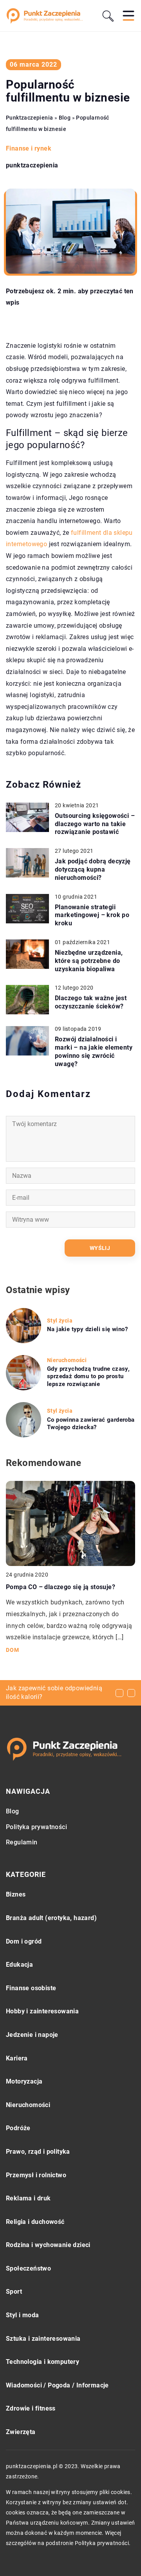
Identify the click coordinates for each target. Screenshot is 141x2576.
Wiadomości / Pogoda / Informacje (57, 2385)
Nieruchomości (28, 2105)
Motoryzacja (24, 2081)
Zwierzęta (21, 2432)
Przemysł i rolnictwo (36, 2175)
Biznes (16, 1894)
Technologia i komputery (42, 2362)
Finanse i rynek (29, 148)
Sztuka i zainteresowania (43, 2339)
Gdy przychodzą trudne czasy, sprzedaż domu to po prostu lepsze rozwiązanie (88, 1376)
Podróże (18, 2128)
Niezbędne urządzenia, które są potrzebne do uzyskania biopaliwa (89, 961)
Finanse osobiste (31, 1988)
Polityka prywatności (36, 1827)
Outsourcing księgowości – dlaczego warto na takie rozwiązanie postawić (95, 824)
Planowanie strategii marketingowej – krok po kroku (92, 915)
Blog (13, 1811)
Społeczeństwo (28, 2268)
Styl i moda (22, 2315)
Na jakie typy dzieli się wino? (87, 1329)
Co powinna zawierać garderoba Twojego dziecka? (91, 1424)
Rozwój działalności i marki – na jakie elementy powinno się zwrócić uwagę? (94, 1051)
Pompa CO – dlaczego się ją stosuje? (61, 1587)
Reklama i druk (28, 2198)
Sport (14, 2292)
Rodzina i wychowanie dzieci (48, 2245)
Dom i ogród (24, 1941)
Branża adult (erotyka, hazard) (51, 1918)
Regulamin (22, 1842)
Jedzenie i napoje (32, 2035)
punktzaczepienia (32, 165)
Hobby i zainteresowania (42, 2011)
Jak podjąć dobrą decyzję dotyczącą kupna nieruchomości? (93, 869)
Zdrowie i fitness (31, 2408)
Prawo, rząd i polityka (38, 2152)
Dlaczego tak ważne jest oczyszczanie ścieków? (91, 1002)
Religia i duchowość (35, 2222)
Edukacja (19, 1965)
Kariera (17, 2058)
